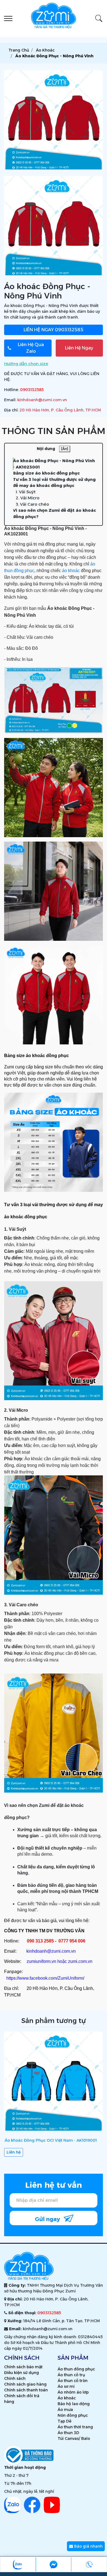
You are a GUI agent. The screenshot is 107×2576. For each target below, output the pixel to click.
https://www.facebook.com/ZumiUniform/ (45, 1978)
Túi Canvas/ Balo (74, 2438)
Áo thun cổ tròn (73, 2381)
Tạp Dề (64, 2421)
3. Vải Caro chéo (32, 504)
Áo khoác (67, 2398)
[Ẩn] (65, 449)
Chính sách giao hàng (25, 2384)
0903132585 (54, 330)
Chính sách (15, 2378)
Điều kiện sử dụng (22, 2373)
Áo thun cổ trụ (71, 2375)
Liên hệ (14, 2152)
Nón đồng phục (73, 2415)
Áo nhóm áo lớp (73, 2392)
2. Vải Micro (28, 498)
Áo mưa (65, 2410)
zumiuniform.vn (41, 1961)
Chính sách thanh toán (26, 2390)
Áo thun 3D (68, 2433)
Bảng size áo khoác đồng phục (46, 473)
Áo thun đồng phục (76, 2369)
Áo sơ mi (66, 2386)
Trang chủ (19, 50)
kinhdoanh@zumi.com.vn (42, 400)
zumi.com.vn (80, 1961)
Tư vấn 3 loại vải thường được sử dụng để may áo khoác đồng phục (54, 483)
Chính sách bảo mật (23, 2367)
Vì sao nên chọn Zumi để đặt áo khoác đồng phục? (54, 513)
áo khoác (71, 571)
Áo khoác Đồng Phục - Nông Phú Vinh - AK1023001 (54, 464)
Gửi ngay (48, 2219)
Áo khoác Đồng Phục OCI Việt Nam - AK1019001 (51, 2140)
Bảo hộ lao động (74, 2404)
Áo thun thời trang (75, 2427)
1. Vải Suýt (26, 492)
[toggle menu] (8, 18)
